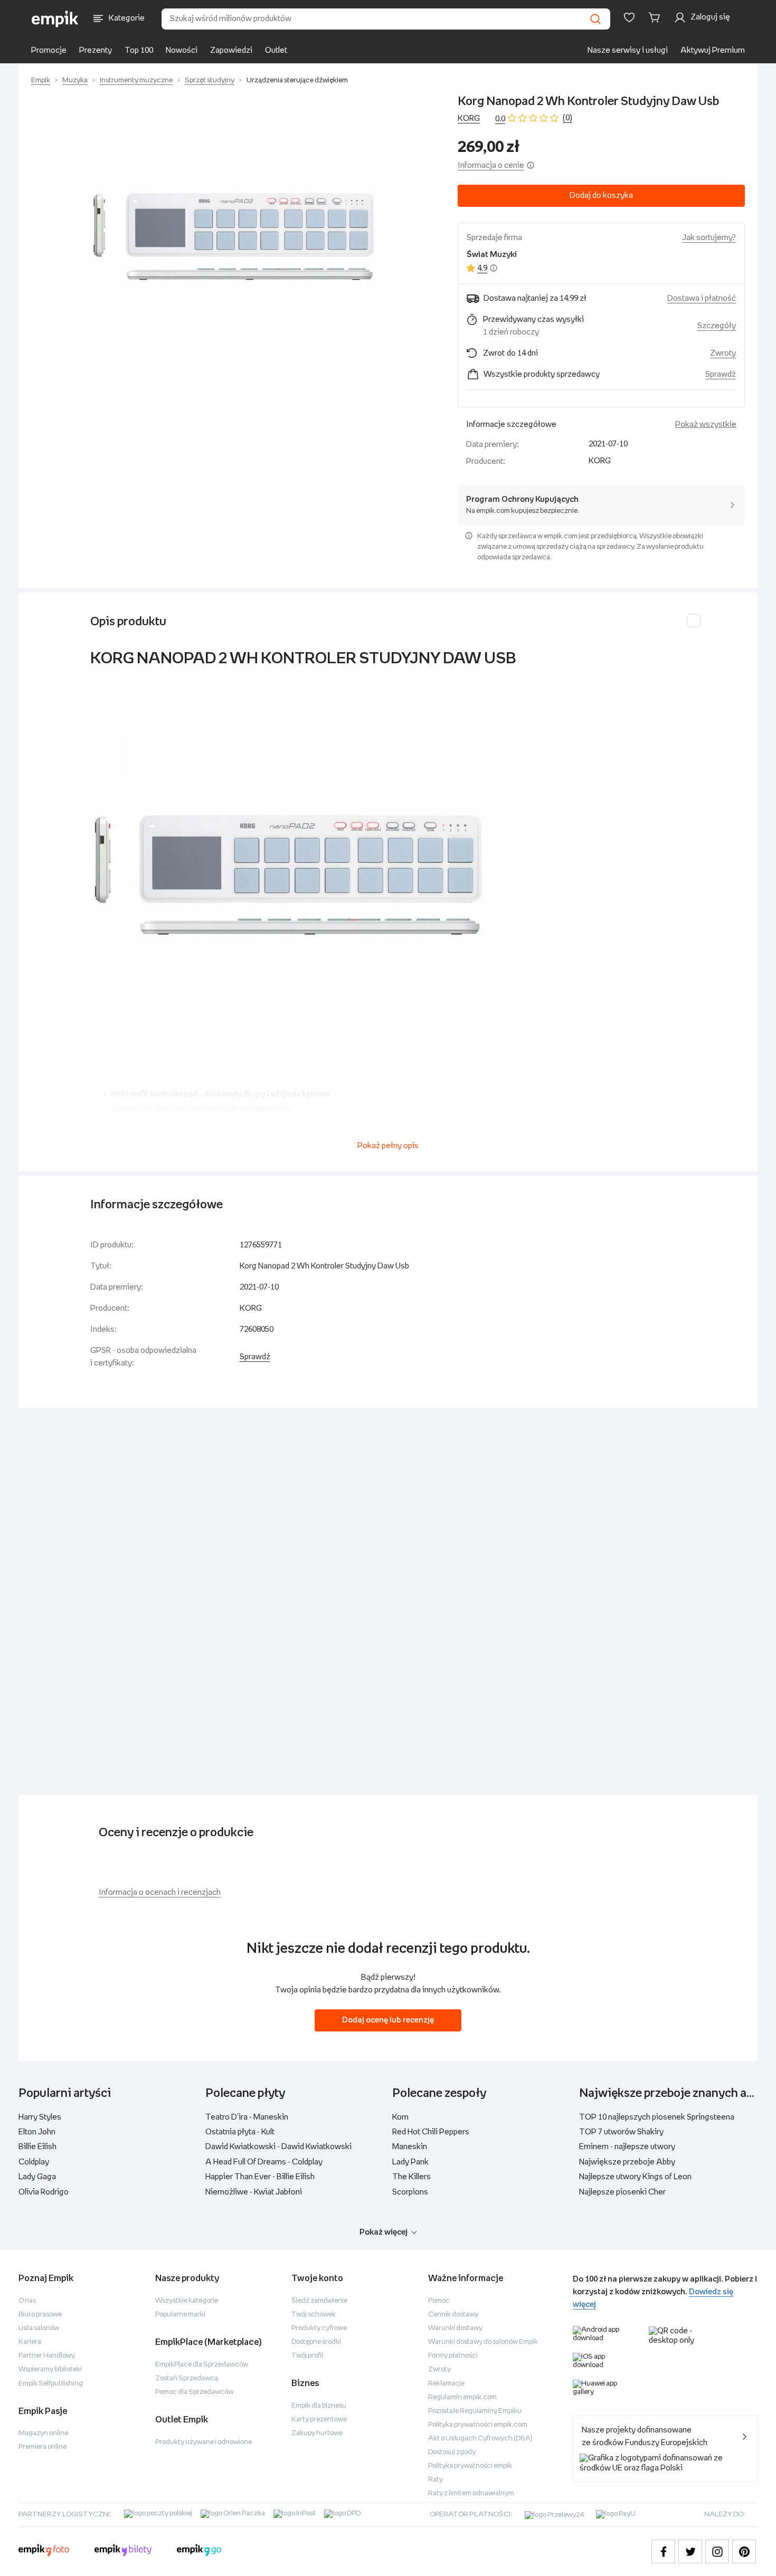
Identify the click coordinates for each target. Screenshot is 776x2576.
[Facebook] (663, 2551)
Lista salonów (39, 2328)
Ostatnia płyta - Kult (240, 2132)
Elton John (37, 2132)
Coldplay (34, 2162)
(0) (567, 118)
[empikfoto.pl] (44, 2552)
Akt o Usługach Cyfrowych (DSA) (480, 2439)
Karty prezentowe (319, 2420)
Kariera (30, 2342)
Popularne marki (180, 2315)
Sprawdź (721, 374)
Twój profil (307, 2356)
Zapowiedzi (231, 50)
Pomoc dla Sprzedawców (194, 2392)
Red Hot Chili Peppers (431, 2132)
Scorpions (410, 2192)
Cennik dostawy (453, 2315)
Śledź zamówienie (319, 2301)
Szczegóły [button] (717, 326)
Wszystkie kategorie (187, 2301)
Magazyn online (43, 2433)
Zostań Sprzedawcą (187, 2378)
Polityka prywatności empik (470, 2466)
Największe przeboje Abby (627, 2162)
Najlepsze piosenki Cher (622, 2192)
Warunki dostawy (455, 2328)
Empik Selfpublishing (51, 2384)
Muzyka (75, 80)
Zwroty (439, 2369)
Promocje (49, 50)
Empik (41, 80)
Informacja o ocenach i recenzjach (160, 1892)
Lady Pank (410, 2162)
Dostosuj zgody (452, 2452)
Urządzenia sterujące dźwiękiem (297, 80)
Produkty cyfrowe (319, 2328)
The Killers (411, 2177)
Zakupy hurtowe (317, 2433)
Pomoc (439, 2301)
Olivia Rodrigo (44, 2192)
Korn (400, 2117)
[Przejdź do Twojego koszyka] (656, 17)
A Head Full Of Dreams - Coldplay (264, 2162)
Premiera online (42, 2447)
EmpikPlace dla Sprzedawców (202, 2365)
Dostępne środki (316, 2342)
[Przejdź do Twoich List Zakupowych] (629, 17)
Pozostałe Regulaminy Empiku (475, 2411)
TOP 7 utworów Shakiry (621, 2132)
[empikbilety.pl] (123, 2552)
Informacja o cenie (491, 165)
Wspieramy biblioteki (50, 2369)
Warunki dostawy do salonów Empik (483, 2342)
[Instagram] (717, 2551)
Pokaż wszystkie (706, 424)
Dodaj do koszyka (601, 195)
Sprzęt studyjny (210, 80)
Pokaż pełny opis (388, 1146)
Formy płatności (453, 2356)
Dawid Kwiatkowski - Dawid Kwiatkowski (278, 2147)
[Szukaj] (595, 19)
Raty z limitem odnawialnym (471, 2493)
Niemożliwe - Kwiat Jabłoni (254, 2192)
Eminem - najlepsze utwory (627, 2147)
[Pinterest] (744, 2551)
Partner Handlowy (47, 2356)
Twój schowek (314, 2315)
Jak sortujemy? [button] (709, 238)
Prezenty (96, 50)
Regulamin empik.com (462, 2397)
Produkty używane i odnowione (204, 2442)
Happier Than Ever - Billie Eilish (260, 2177)
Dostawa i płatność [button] (702, 298)
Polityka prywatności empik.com (478, 2425)
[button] (234, 237)
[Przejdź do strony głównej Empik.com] (55, 19)
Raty (436, 2480)
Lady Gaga (37, 2177)
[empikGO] (199, 2552)
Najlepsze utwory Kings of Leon (635, 2177)
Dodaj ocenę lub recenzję (388, 2020)
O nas (27, 2301)
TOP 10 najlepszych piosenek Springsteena (657, 2117)
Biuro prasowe (40, 2315)
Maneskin (410, 2147)
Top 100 (139, 50)
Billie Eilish (37, 2147)
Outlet (276, 50)
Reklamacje (446, 2384)
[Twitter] (690, 2551)
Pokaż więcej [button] (384, 2232)
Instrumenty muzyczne (136, 80)
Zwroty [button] (723, 353)
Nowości (182, 50)
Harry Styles (40, 2117)
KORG (469, 118)
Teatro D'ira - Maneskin (247, 2117)
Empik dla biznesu (319, 2406)
